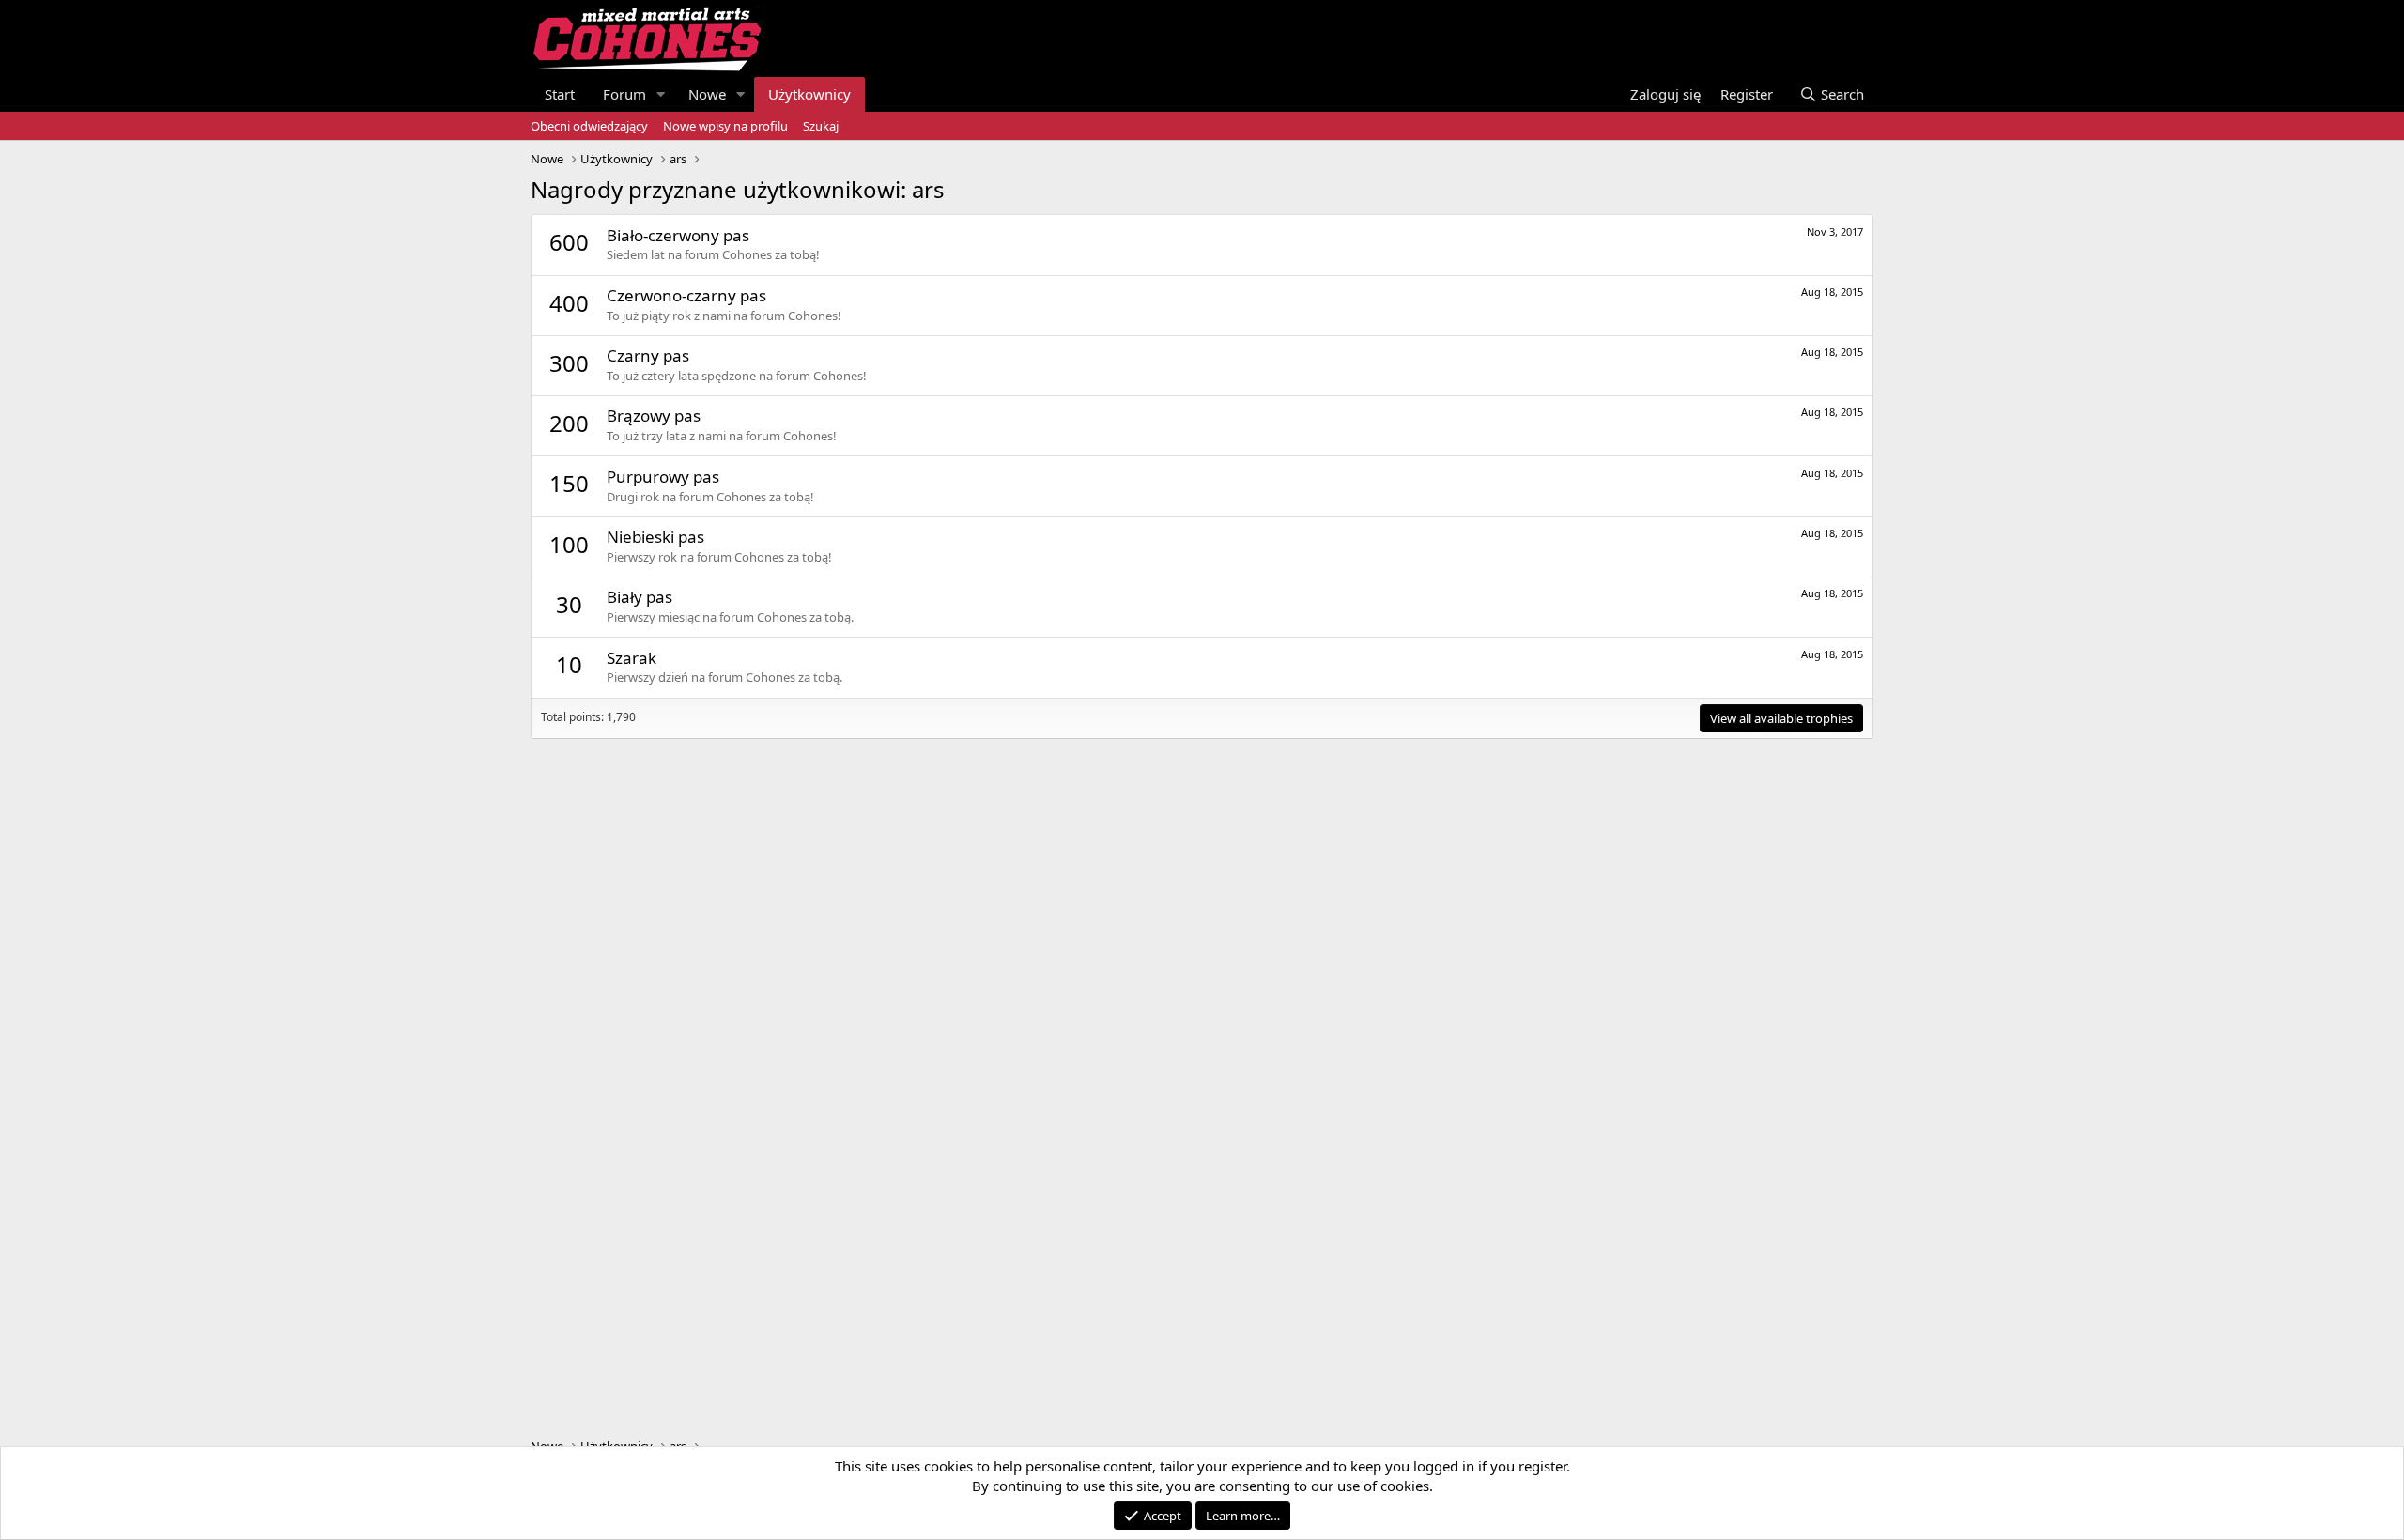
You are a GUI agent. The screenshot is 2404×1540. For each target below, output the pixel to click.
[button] (661, 94)
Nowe (707, 94)
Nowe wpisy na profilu (725, 126)
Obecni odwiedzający (589, 126)
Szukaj (821, 126)
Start (560, 94)
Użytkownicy (809, 94)
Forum (624, 94)
